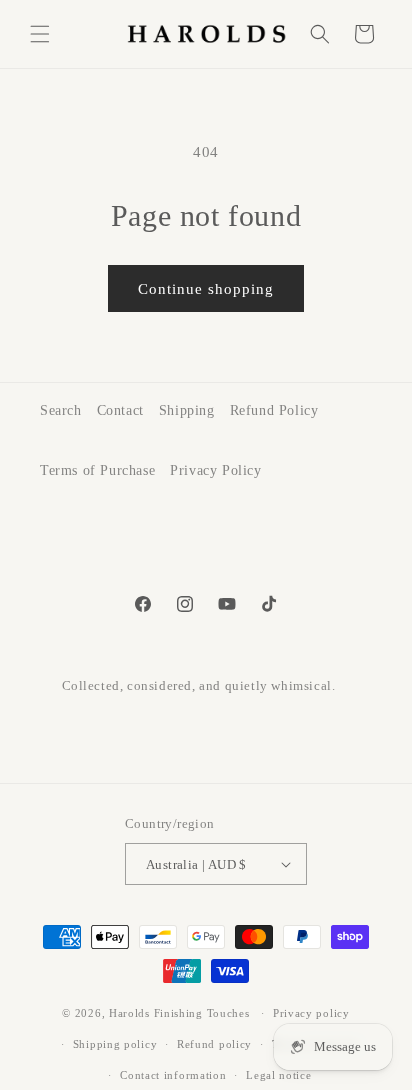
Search (61, 410)
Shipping (187, 410)
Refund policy (214, 1044)
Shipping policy (115, 1044)
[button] (40, 34)
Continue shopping (206, 289)
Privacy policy (311, 1013)
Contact (120, 410)
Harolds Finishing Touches (179, 1013)
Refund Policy (274, 410)
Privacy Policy (215, 470)
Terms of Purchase (97, 470)
